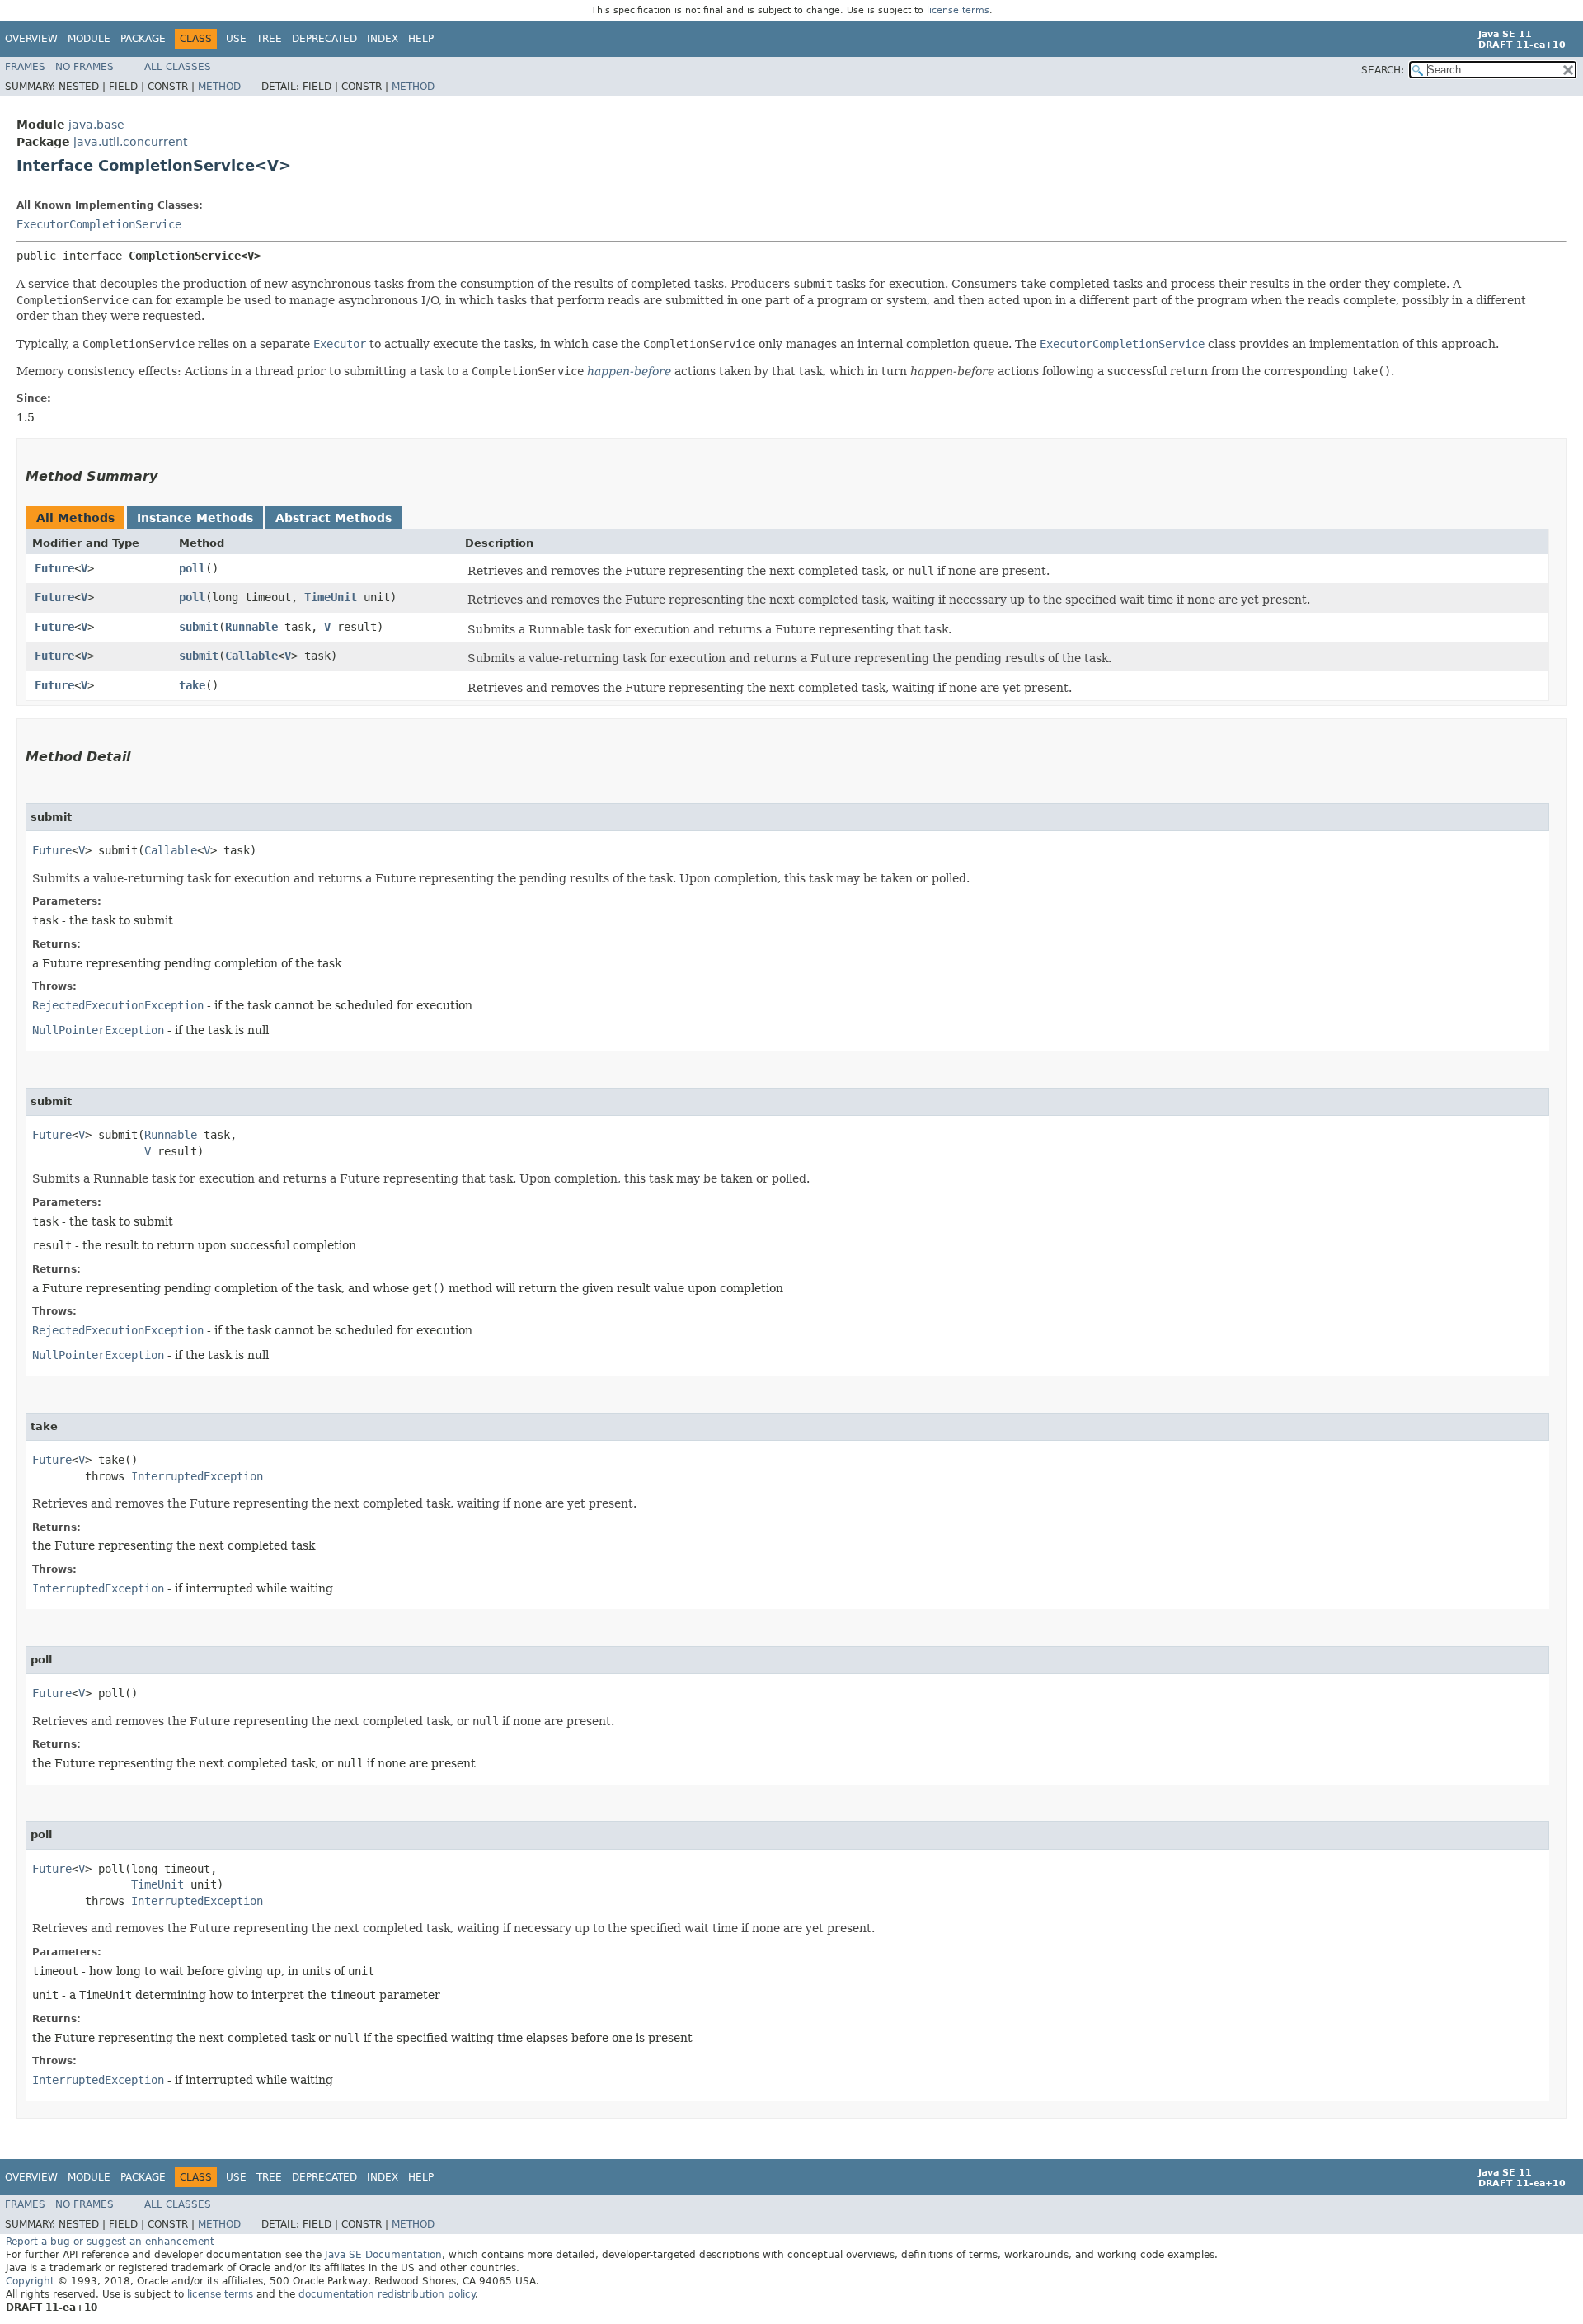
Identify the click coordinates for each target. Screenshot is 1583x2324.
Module (89, 39)
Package (143, 39)
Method (219, 87)
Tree (269, 39)
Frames (25, 67)
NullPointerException (98, 1030)
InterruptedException (197, 1476)
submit (199, 627)
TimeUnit (331, 597)
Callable (251, 656)
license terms (958, 10)
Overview (31, 39)
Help (421, 39)
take (192, 685)
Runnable (251, 627)
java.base (96, 125)
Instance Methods (195, 518)
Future (54, 568)
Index (383, 39)
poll (192, 568)
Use (236, 39)
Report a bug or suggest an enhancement (110, 2242)
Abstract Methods (334, 518)
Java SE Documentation (383, 2255)
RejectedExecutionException (118, 1005)
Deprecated (324, 39)
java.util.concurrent (130, 142)
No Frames (85, 67)
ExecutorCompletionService (99, 224)
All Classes (178, 67)
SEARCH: (1383, 70)
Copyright (30, 2281)
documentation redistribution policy (387, 2294)
